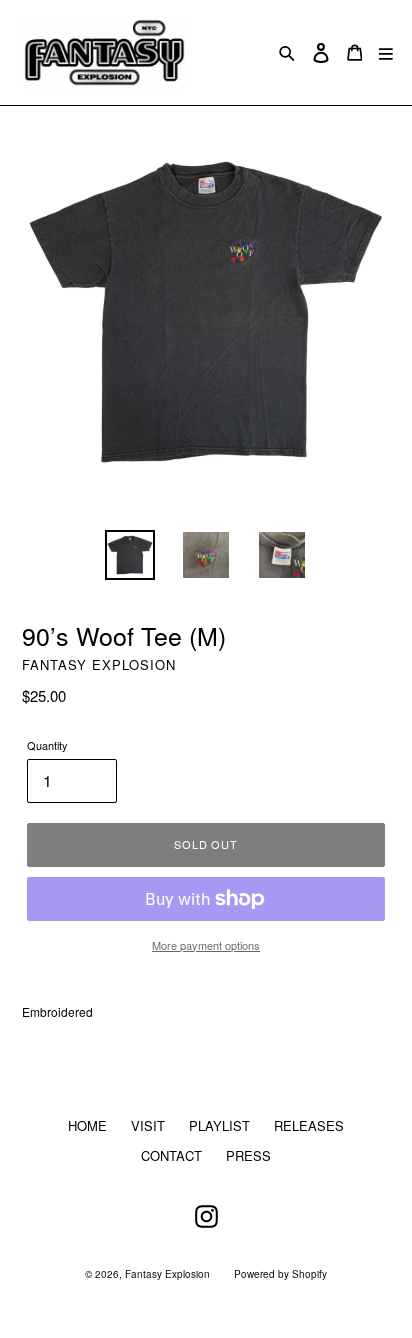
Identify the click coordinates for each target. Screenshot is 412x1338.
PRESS (248, 1155)
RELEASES (309, 1125)
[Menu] (386, 52)
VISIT (148, 1125)
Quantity (47, 745)
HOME (87, 1125)
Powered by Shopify (280, 1274)
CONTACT (171, 1155)
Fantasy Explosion (167, 1274)
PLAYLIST (219, 1125)
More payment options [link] (206, 945)
